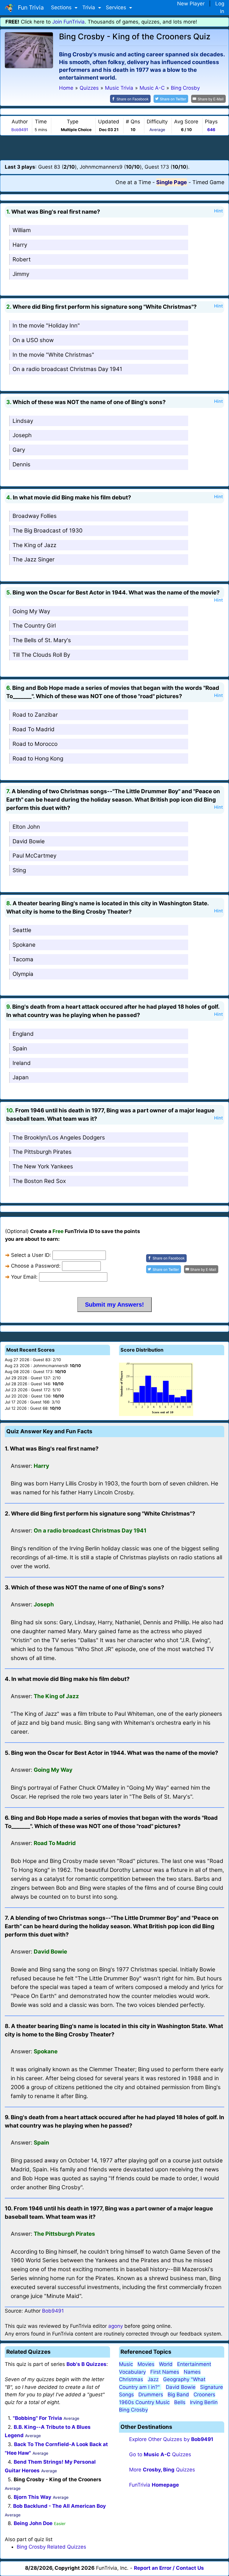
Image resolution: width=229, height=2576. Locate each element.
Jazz (153, 2379)
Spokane (24, 945)
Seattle (22, 930)
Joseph (22, 435)
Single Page (172, 182)
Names (192, 2372)
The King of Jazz (34, 545)
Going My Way (31, 611)
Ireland (22, 1063)
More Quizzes (162, 2470)
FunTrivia (154, 2485)
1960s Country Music (144, 2402)
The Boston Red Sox (39, 1181)
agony (116, 2326)
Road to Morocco (35, 744)
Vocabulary (132, 2372)
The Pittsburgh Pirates (42, 1152)
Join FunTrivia (68, 22)
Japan (21, 1077)
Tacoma (23, 959)
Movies (146, 2364)
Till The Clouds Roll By (41, 655)
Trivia (89, 7)
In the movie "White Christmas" (53, 355)
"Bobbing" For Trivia (37, 2418)
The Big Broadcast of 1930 (48, 531)
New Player (191, 4)
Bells (180, 2402)
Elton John (26, 827)
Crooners (204, 2395)
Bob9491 (20, 130)
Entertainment (194, 2364)
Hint (218, 211)
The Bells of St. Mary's (42, 640)
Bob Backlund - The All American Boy (59, 2506)
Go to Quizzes (160, 2454)
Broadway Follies (35, 516)
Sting (19, 870)
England (23, 1034)
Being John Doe (33, 2523)
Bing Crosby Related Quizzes (51, 2547)
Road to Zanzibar (35, 715)
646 (211, 130)
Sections (62, 7)
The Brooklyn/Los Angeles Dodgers (59, 1138)
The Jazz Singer (34, 559)
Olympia (23, 974)
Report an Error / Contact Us (169, 2568)
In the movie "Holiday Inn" (46, 326)
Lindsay (23, 421)
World (166, 2364)
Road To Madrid (34, 729)
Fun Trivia (29, 7)
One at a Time (133, 182)
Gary (19, 450)
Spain (20, 1048)
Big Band (178, 2395)
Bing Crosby (133, 2410)
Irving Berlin (204, 2402)
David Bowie (29, 841)
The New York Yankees (43, 1166)
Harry (20, 245)
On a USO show (33, 340)
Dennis (21, 464)
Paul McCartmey (34, 856)
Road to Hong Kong (38, 758)
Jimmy (21, 274)
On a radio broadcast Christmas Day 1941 (67, 369)
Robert (22, 259)
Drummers (151, 2395)
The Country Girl (34, 626)
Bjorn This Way (33, 2497)
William (22, 230)
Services (117, 7)
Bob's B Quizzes (86, 2364)
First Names (165, 2372)
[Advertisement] (114, 147)
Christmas (131, 2379)
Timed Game (208, 182)
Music (126, 2364)
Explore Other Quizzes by (171, 2439)
